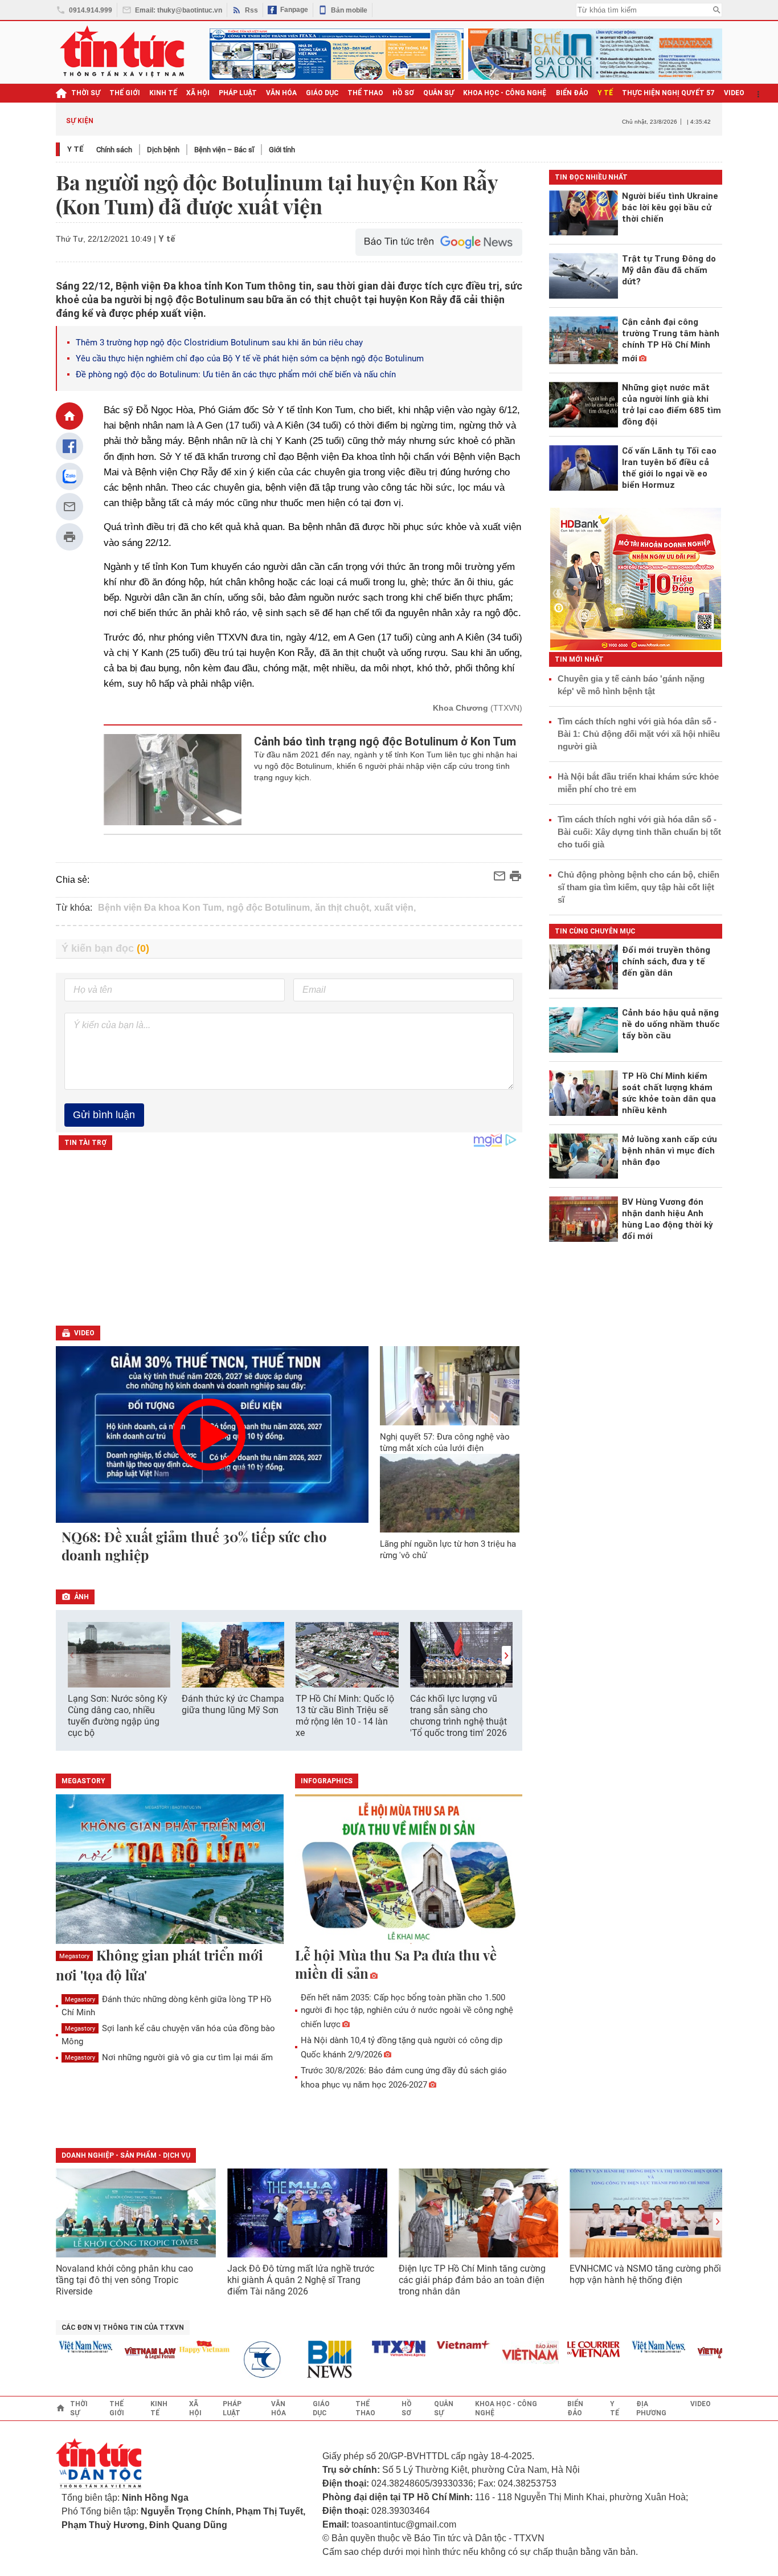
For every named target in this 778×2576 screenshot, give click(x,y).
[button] (506, 1655)
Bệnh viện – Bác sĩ (224, 150)
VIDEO (734, 93)
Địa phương (651, 2408)
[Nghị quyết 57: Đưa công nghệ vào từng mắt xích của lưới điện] (450, 1385)
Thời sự (86, 93)
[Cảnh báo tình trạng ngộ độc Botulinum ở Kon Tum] (173, 780)
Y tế (605, 93)
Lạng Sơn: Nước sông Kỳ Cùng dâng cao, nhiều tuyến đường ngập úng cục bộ (118, 1716)
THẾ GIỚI (125, 93)
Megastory (74, 1956)
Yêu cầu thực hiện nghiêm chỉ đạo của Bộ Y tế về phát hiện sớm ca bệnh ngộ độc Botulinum (250, 358)
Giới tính (282, 150)
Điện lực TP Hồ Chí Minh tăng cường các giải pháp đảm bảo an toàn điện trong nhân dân (472, 2280)
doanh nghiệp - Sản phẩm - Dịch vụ (126, 2155)
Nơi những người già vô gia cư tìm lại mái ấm (169, 2057)
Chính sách (114, 150)
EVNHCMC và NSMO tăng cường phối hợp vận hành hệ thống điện (645, 2274)
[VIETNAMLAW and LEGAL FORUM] (126, 2354)
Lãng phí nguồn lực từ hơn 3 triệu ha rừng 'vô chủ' (448, 1550)
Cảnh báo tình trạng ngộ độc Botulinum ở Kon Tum (386, 741)
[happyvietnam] (179, 2347)
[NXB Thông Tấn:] (244, 2360)
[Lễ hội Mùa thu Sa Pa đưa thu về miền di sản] (409, 1870)
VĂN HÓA (281, 93)
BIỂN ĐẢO (572, 93)
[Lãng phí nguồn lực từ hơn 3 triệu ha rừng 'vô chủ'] (450, 1493)
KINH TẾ (163, 93)
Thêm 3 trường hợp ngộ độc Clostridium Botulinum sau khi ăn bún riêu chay (219, 343)
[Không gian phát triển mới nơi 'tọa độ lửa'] (170, 1870)
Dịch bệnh (163, 150)
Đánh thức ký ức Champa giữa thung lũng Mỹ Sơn (233, 1704)
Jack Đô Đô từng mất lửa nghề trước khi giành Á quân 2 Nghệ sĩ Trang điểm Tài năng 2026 (301, 2280)
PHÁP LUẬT (238, 93)
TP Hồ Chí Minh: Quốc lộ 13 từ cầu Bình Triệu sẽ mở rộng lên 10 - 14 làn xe (345, 1716)
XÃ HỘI (198, 93)
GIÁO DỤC (322, 93)
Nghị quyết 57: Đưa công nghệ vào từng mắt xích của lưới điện (445, 1442)
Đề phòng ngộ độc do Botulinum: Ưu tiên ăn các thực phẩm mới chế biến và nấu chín (236, 374)
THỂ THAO (365, 93)
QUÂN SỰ (439, 93)
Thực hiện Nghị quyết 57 (668, 93)
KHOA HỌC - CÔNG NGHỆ (505, 93)
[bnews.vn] (309, 2360)
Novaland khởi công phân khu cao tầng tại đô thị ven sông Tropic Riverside (124, 2280)
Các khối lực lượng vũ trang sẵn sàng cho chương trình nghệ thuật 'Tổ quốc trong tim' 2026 (458, 1716)
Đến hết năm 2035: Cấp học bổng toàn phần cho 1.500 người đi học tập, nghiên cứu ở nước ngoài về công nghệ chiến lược (407, 2011)
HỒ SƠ (403, 93)
